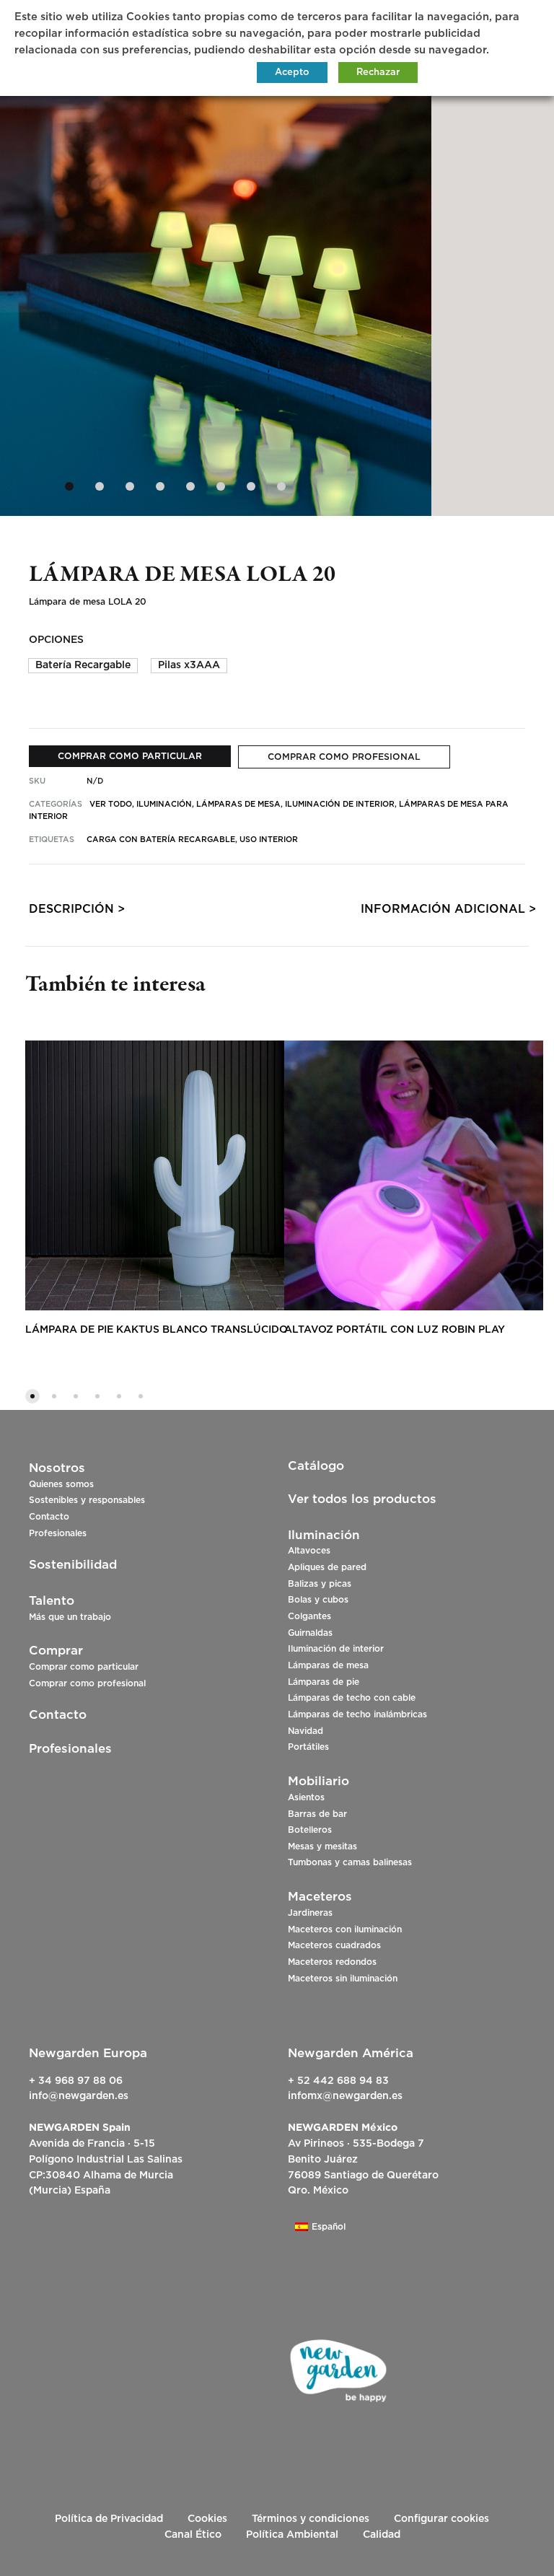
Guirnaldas (310, 1633)
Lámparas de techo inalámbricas (357, 1714)
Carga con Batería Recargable (161, 840)
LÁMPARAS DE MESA (238, 804)
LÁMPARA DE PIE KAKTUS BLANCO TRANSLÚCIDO (157, 1330)
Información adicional (443, 909)
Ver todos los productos (362, 1499)
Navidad (305, 1731)
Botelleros (310, 1830)
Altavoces (309, 1551)
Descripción (71, 909)
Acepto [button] (292, 73)
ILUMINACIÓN (164, 804)
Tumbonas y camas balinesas (350, 1862)
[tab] (71, 912)
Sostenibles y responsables (87, 1500)
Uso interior (269, 840)
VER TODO (111, 804)
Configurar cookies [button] (441, 2519)
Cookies (207, 2519)
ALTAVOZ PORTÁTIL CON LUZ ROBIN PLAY (395, 1330)
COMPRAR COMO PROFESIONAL (344, 757)
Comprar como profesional (87, 1683)
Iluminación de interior (336, 1649)
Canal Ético (193, 2535)
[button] (83, 666)
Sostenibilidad (73, 1565)
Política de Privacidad (109, 2519)
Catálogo (316, 1466)
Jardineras (310, 1913)
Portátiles (308, 1747)
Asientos (306, 1797)
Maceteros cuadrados (334, 1945)
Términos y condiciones (311, 2519)
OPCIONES (56, 640)
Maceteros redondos (332, 1962)
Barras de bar (317, 1814)
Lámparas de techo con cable (352, 1698)
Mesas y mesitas (322, 1846)
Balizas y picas (320, 1584)
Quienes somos (61, 1484)
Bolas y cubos (318, 1600)
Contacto (49, 1517)
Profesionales (58, 1533)
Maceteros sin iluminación (343, 1979)
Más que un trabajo (70, 1617)
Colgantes (309, 1616)
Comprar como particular (84, 1667)
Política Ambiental (292, 2535)
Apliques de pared (327, 1567)
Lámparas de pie (324, 1682)
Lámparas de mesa (328, 1665)
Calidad (382, 2535)
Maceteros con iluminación (345, 1929)
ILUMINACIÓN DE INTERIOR (340, 804)
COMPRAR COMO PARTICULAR (130, 756)
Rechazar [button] (378, 73)
